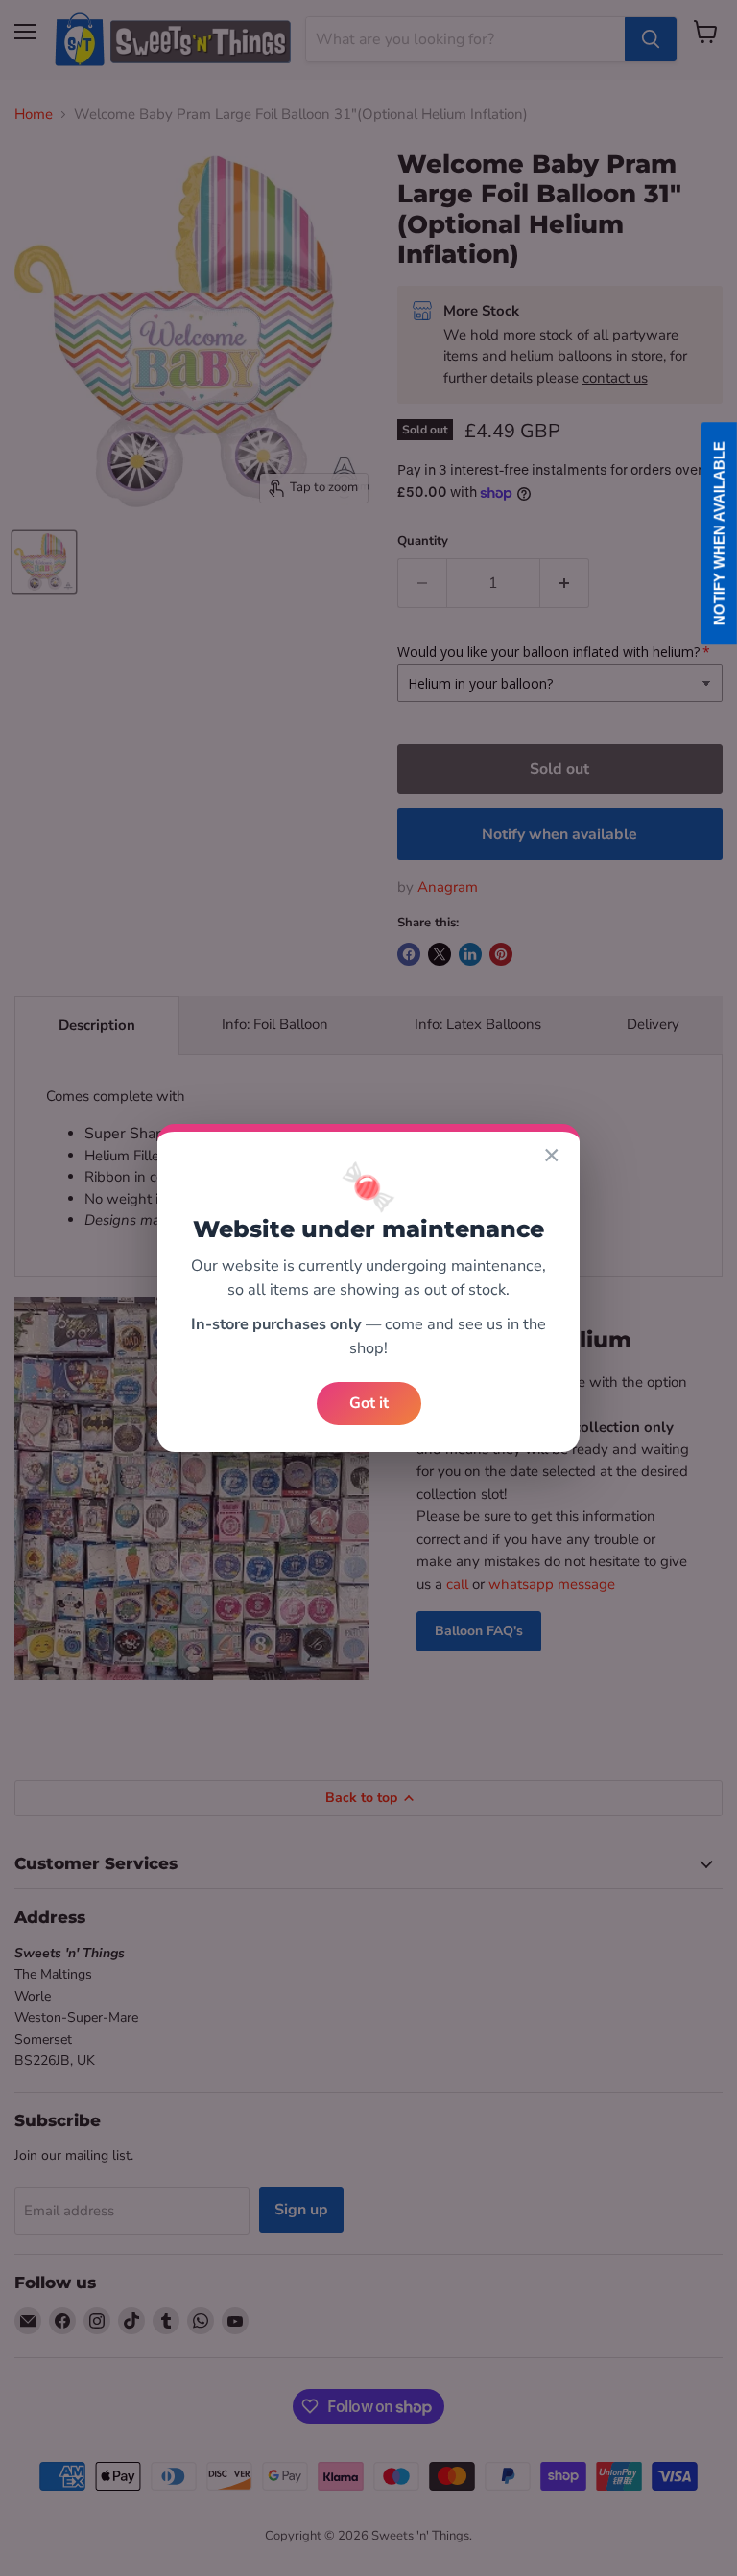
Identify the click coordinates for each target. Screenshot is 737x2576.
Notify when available (719, 533)
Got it (369, 1403)
